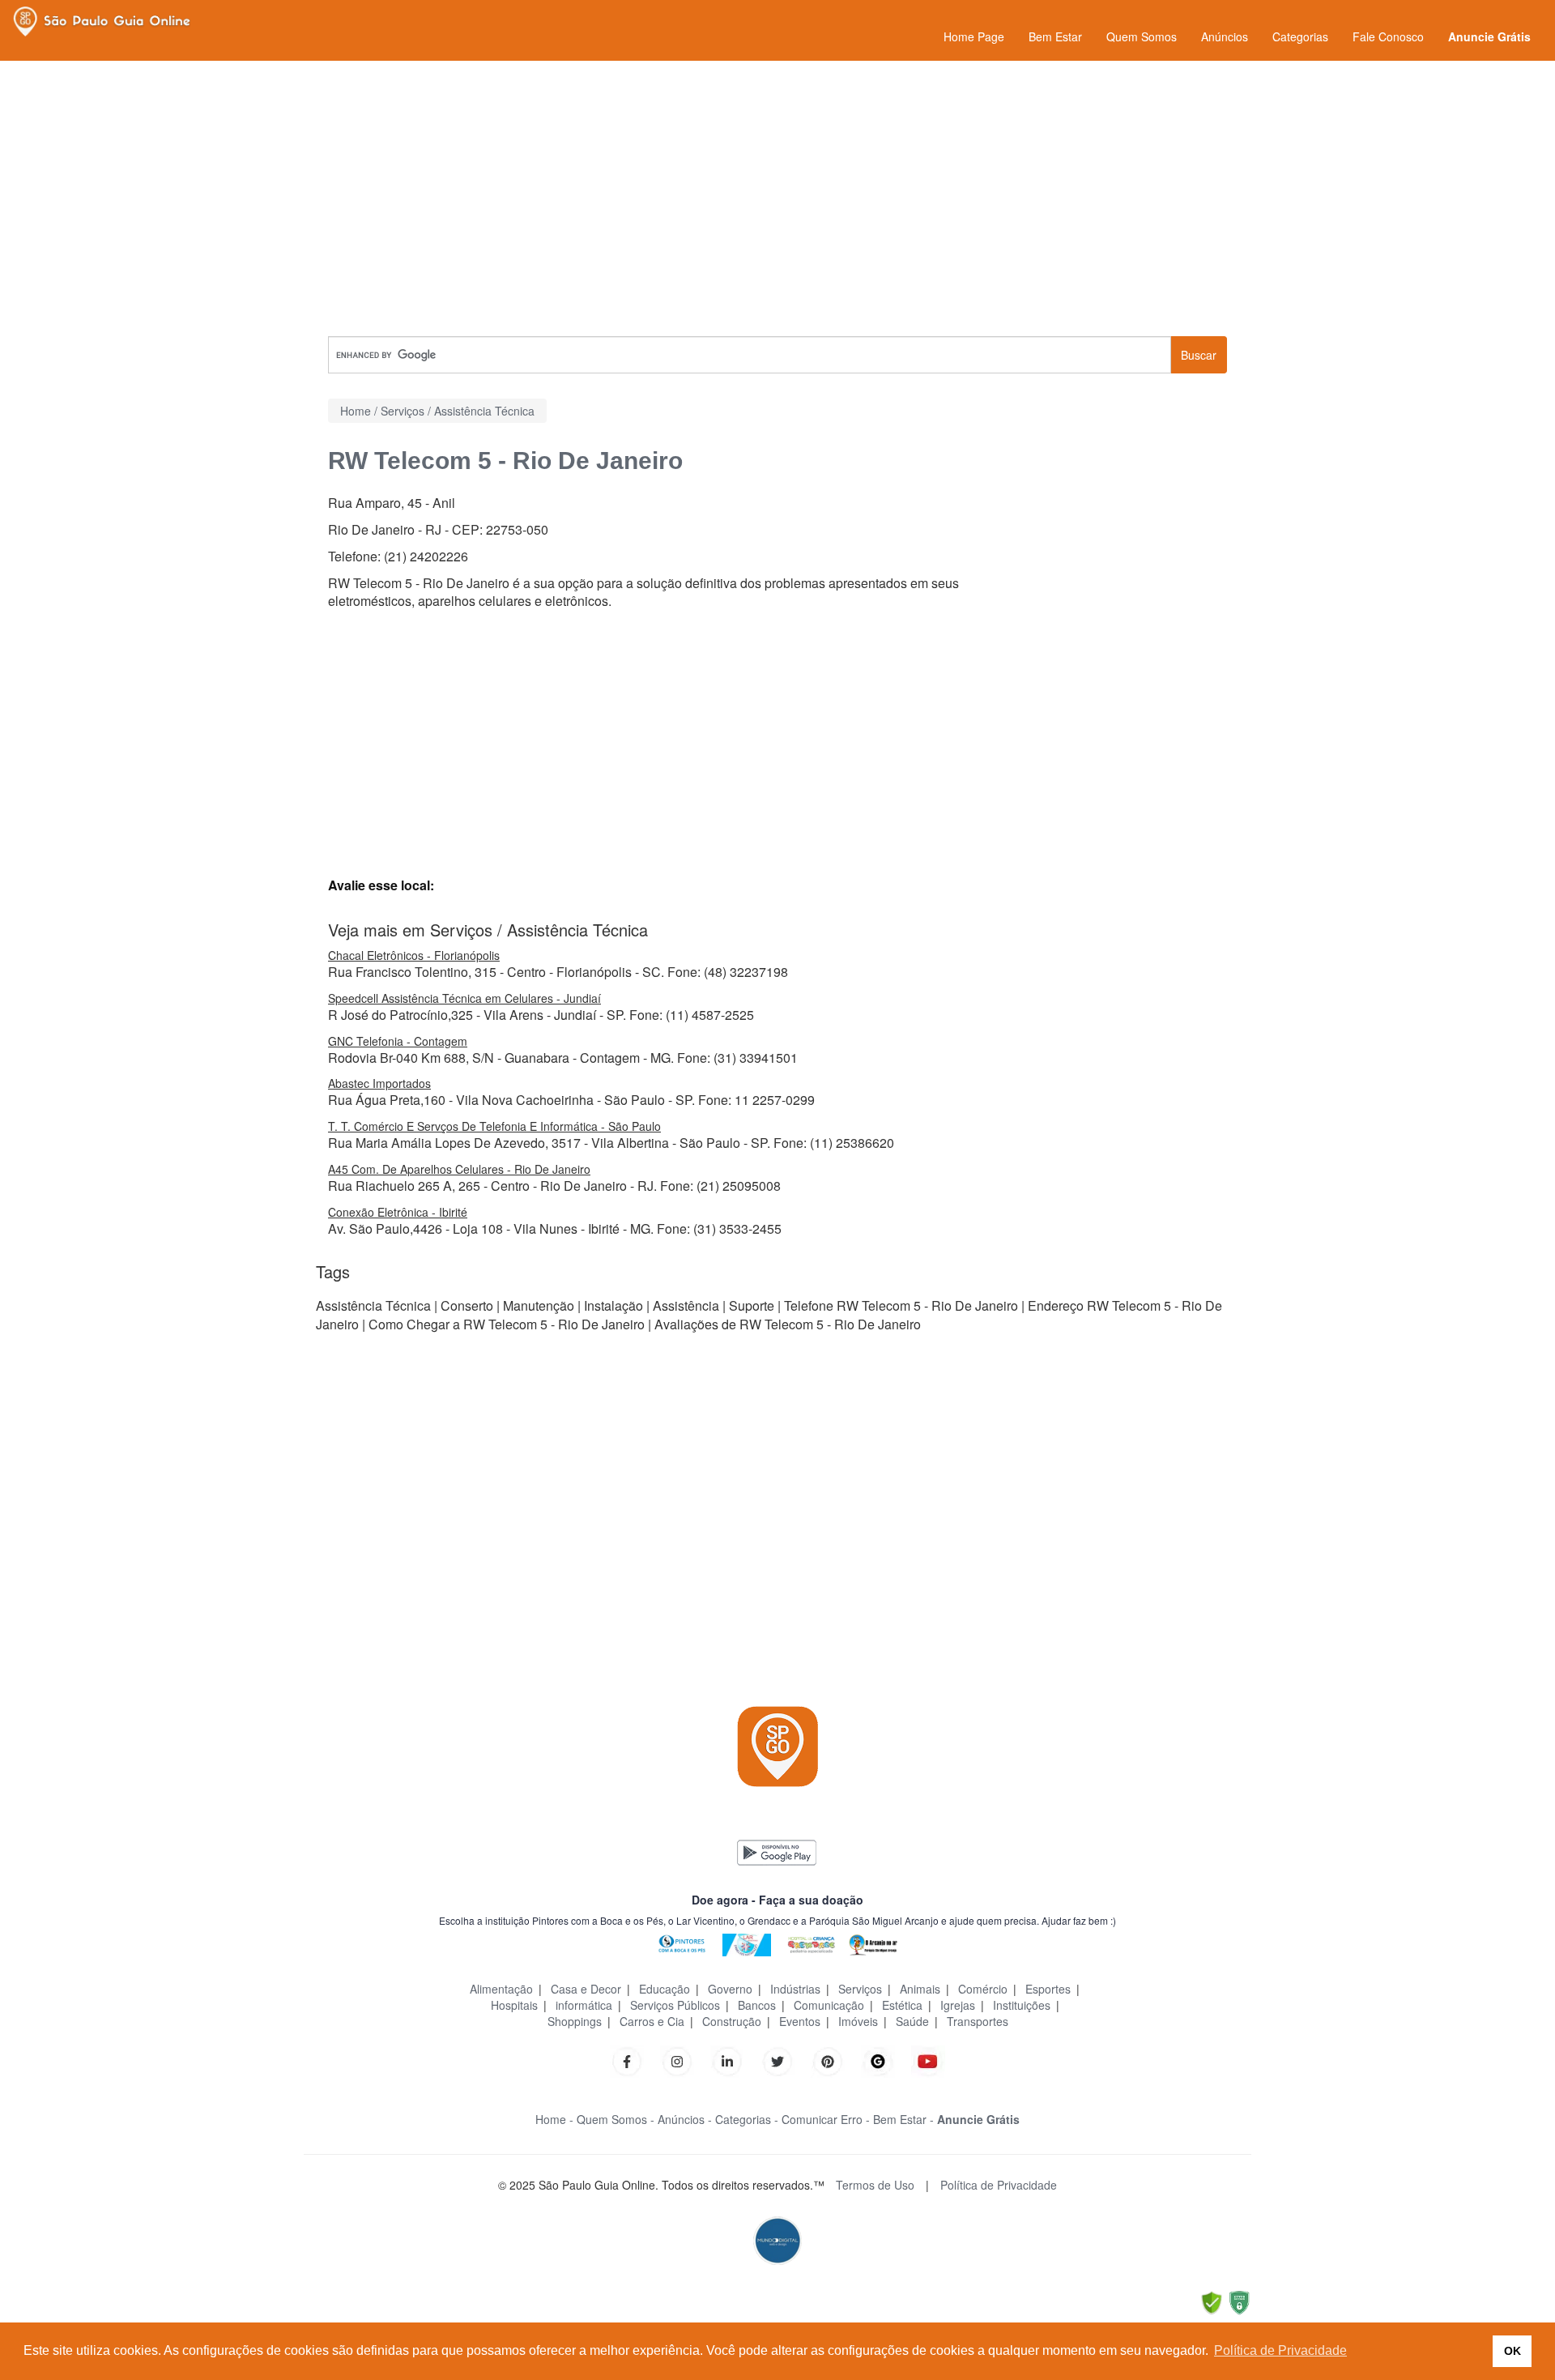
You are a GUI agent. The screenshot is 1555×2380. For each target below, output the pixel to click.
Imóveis (858, 2021)
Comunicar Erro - (826, 2119)
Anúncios (1225, 36)
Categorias (1300, 36)
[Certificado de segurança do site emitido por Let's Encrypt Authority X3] (1239, 2302)
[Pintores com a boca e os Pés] (682, 1943)
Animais (920, 1989)
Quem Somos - (616, 2119)
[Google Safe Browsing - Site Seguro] (1212, 2302)
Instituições (1022, 2005)
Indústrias (795, 1989)
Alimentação (501, 1989)
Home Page (974, 36)
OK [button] (1512, 2351)
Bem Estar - (903, 2119)
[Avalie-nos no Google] (878, 2060)
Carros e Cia (652, 2021)
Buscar (1199, 355)
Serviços (860, 1989)
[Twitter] (777, 2060)
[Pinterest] (828, 2060)
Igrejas (958, 2005)
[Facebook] (627, 2060)
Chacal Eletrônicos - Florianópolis (414, 955)
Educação (665, 1989)
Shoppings (575, 2021)
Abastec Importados (379, 1083)
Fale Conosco (1388, 36)
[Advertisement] (777, 198)
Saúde (912, 2021)
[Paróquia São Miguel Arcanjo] (873, 1943)
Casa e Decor (586, 1989)
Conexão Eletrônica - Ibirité (398, 1212)
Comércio (983, 1989)
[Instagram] (677, 2060)
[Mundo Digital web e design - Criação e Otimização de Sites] (777, 2239)
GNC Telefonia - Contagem (398, 1041)
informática (584, 2005)
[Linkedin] (735, 2060)
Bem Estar (1055, 36)
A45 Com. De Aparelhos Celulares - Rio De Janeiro (459, 1169)
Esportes (1048, 1989)
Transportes (978, 2021)
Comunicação (829, 2005)
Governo (730, 1989)
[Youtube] (928, 2060)
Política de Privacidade (999, 2185)
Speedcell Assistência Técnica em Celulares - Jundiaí (464, 998)
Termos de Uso (875, 2185)
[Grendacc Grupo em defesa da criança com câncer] (812, 1943)
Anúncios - (685, 2119)
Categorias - (747, 2119)
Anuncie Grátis (1489, 36)
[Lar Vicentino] (747, 1943)
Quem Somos (1142, 36)
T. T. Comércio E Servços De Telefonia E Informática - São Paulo (494, 1126)
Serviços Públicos (675, 2005)
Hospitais (514, 2005)
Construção (732, 2021)
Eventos (800, 2021)
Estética (902, 2005)
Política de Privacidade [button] (1280, 2350)
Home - (554, 2119)
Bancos (757, 2005)
